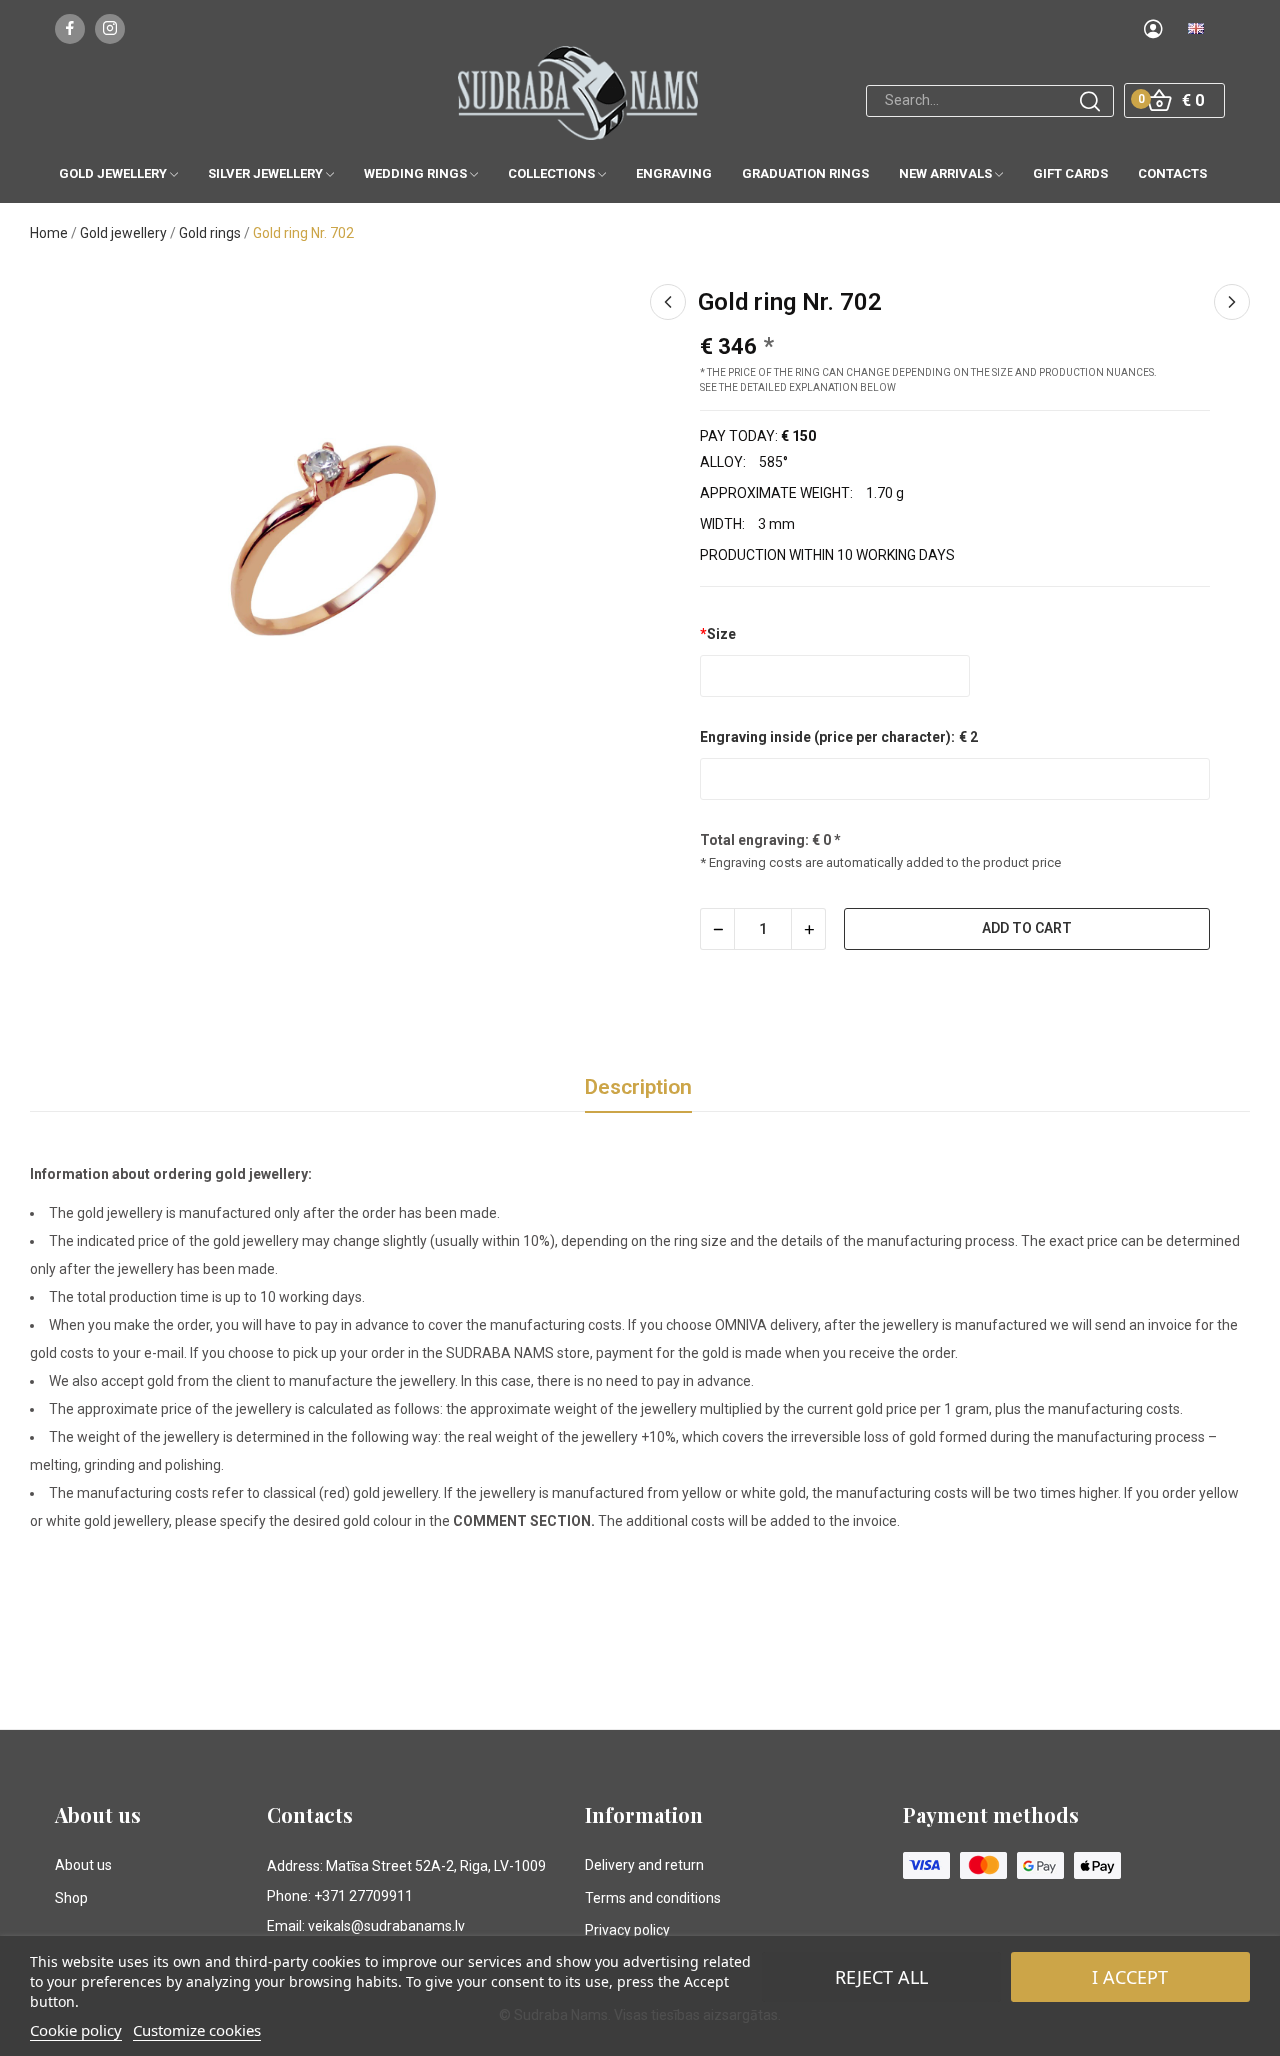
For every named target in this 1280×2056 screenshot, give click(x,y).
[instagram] (110, 29)
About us (83, 1865)
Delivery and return (644, 1865)
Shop (71, 1898)
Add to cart (1027, 928)
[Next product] (1232, 302)
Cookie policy (76, 2030)
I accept (1130, 1977)
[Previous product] (668, 302)
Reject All (881, 1977)
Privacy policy (627, 1930)
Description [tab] (638, 1087)
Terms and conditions (653, 1898)
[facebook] (70, 29)
